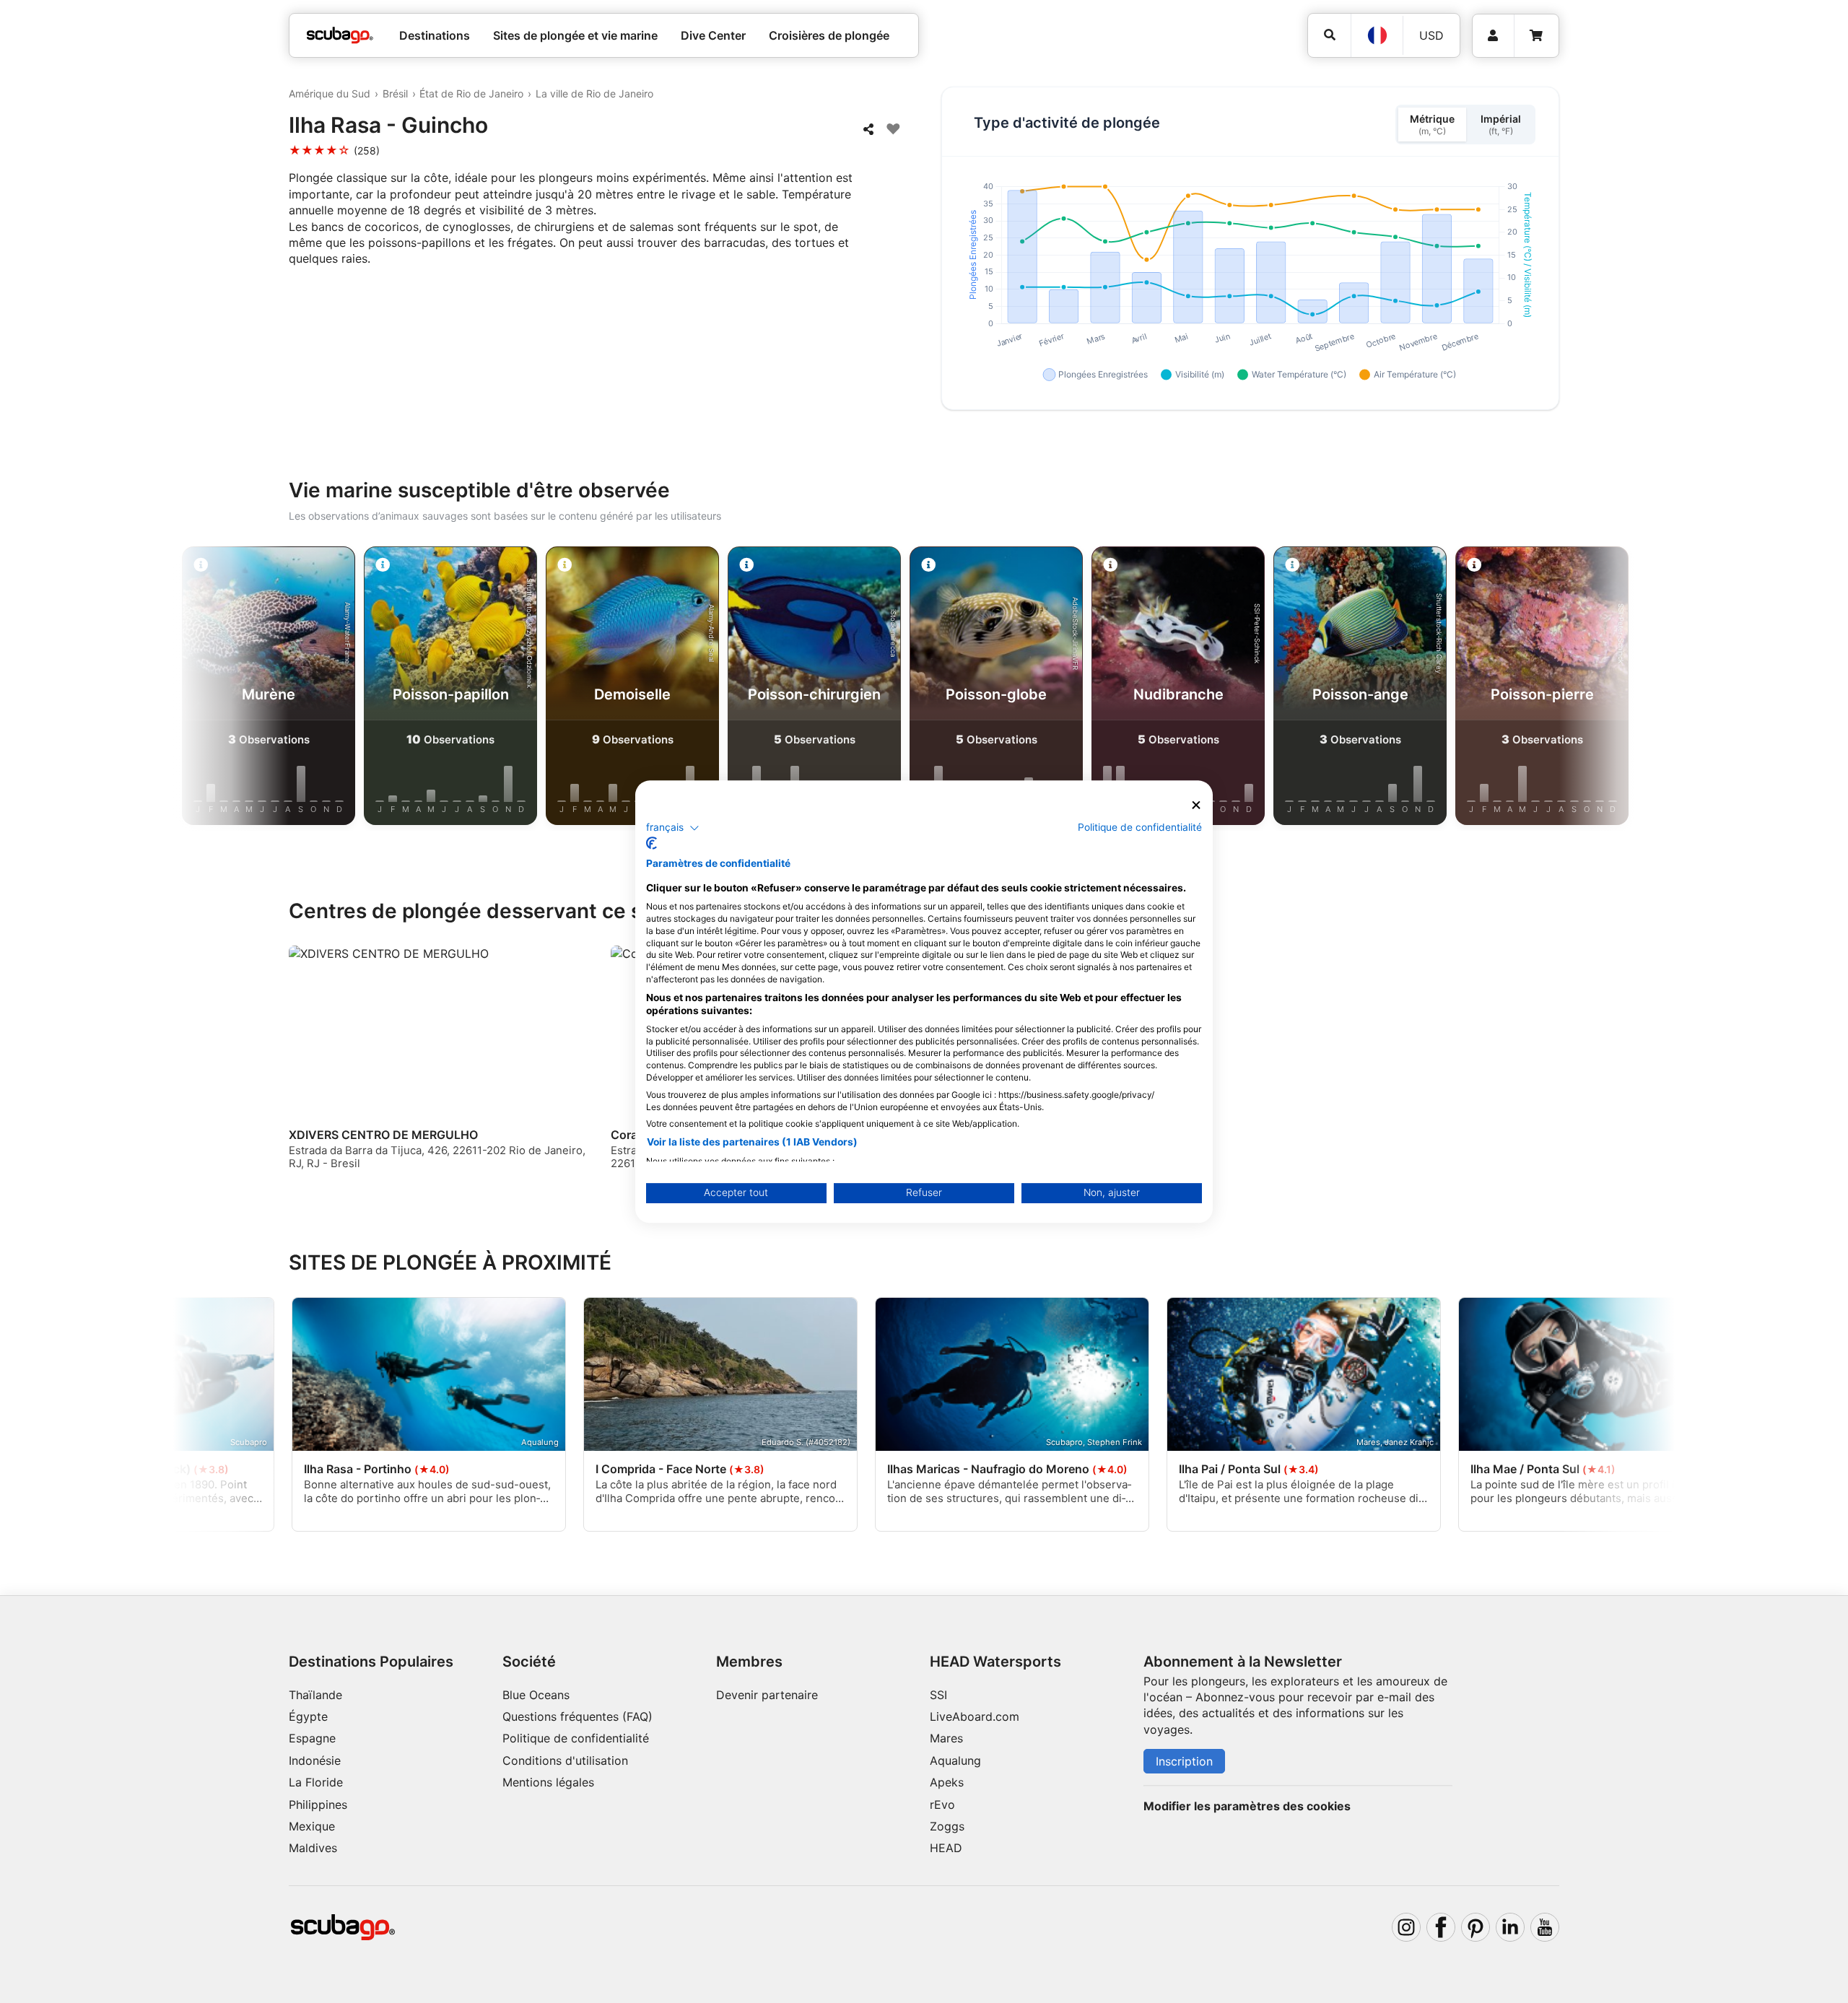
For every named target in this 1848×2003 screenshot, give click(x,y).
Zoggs (947, 1826)
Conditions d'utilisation (567, 1760)
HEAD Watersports (995, 1662)
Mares (946, 1738)
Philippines (318, 1805)
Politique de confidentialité (576, 1738)
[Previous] (245, 689)
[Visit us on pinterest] (1476, 1927)
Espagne (312, 1738)
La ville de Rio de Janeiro (594, 93)
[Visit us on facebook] (1441, 1927)
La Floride (316, 1782)
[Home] (340, 35)
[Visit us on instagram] (1406, 1927)
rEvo (942, 1805)
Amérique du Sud (330, 93)
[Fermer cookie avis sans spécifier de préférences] (1196, 805)
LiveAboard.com (975, 1716)
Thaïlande (315, 1695)
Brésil (395, 93)
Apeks (947, 1782)
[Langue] (1377, 35)
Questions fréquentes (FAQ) (577, 1716)
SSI (938, 1695)
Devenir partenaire (767, 1695)
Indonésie (315, 1760)
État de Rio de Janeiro (471, 93)
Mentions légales (548, 1782)
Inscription (1184, 1761)
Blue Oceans (536, 1695)
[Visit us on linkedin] (1510, 1927)
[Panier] (1536, 36)
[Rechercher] (1329, 35)
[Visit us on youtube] (1545, 1927)
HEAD (946, 1848)
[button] (673, 828)
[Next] (1603, 689)
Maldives (313, 1848)
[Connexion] (1493, 36)
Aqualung (955, 1760)
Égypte (308, 1716)
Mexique (312, 1826)
